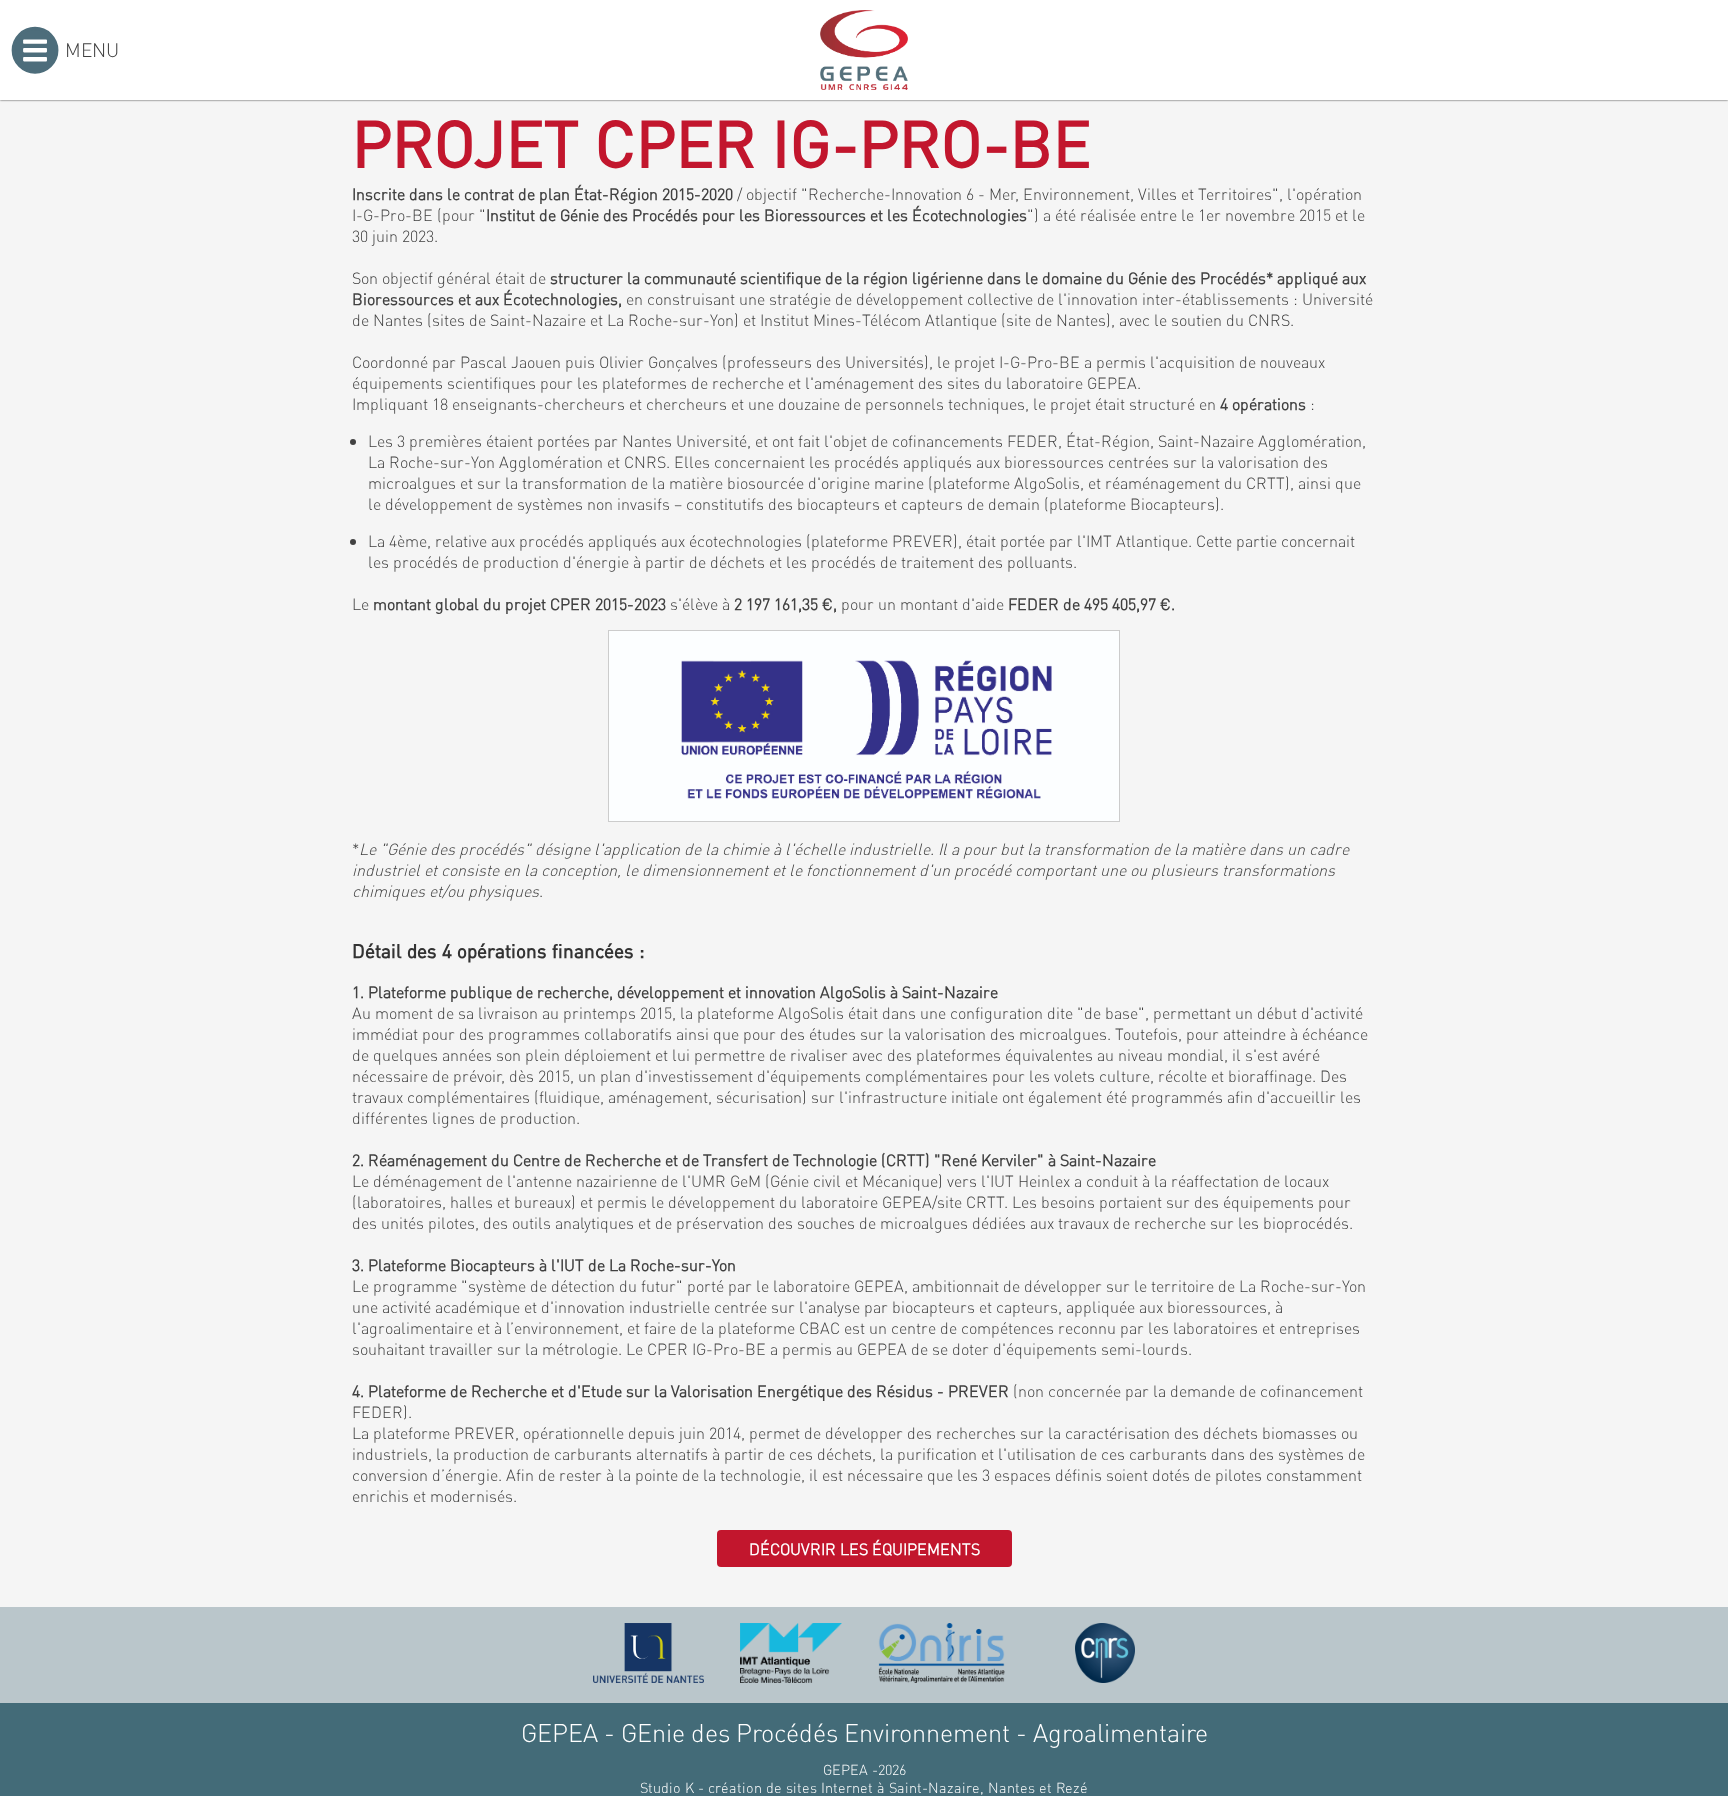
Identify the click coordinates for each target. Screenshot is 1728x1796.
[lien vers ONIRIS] (942, 1653)
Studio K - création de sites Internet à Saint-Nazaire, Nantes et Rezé (864, 1787)
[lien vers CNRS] (1105, 1653)
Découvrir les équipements (864, 1548)
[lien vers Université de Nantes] (649, 1653)
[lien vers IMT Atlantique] (790, 1653)
